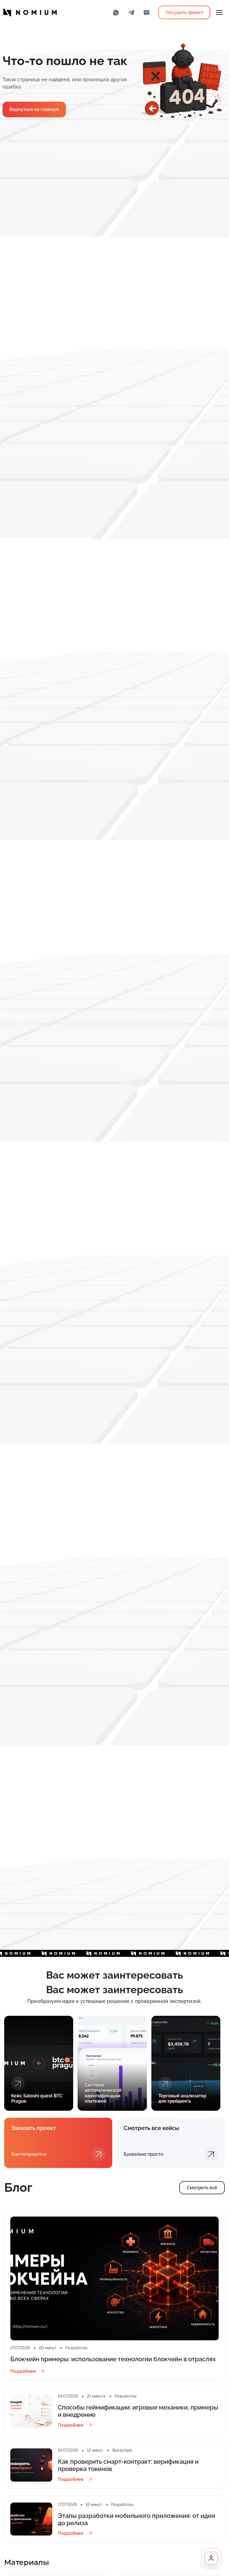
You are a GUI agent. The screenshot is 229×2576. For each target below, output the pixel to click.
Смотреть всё (202, 2188)
